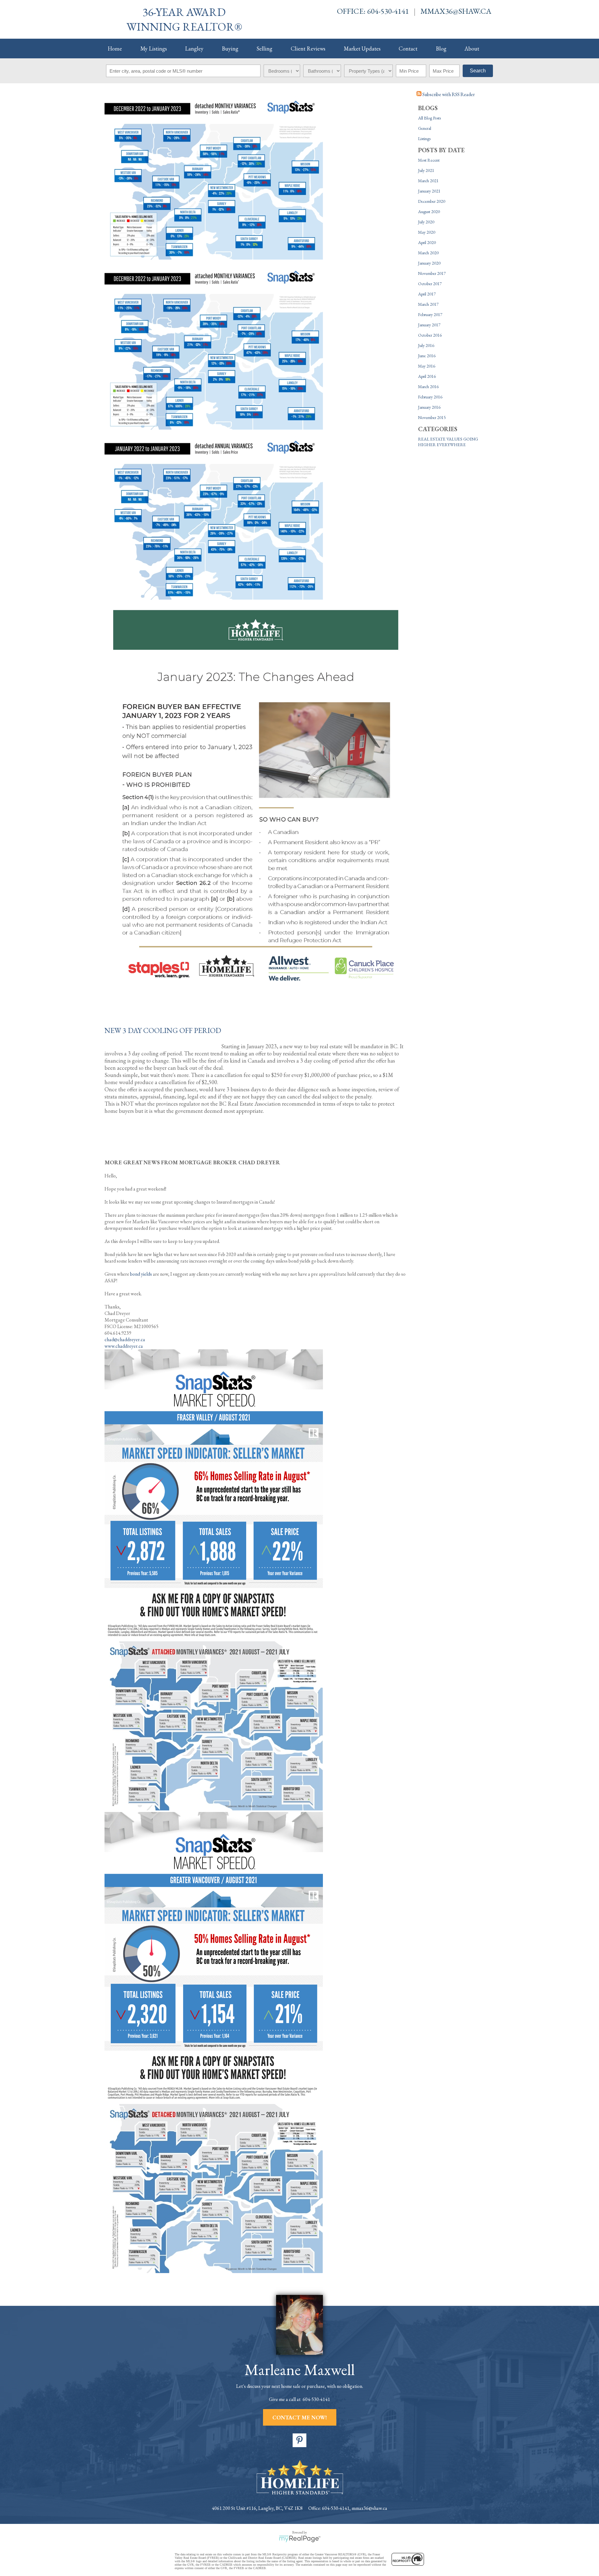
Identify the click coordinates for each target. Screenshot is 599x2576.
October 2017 (430, 284)
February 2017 (430, 314)
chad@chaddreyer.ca (125, 1339)
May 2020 (427, 232)
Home (115, 49)
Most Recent (429, 160)
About (472, 49)
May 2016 (427, 366)
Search (478, 71)
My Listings (154, 49)
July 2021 (426, 170)
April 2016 (427, 376)
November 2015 (432, 417)
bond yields (141, 1274)
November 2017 (432, 273)
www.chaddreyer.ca (124, 1346)
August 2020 (429, 212)
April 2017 (427, 294)
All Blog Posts (429, 118)
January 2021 (429, 191)
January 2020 (429, 263)
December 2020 (432, 201)
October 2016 (430, 335)
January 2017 (429, 325)
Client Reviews (308, 49)
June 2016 (427, 356)
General (425, 128)
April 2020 (427, 242)
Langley (194, 49)
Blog (441, 49)
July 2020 (426, 222)
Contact (408, 49)
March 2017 (428, 304)
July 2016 (426, 345)
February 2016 (430, 397)
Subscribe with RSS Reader (448, 94)
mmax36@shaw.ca (456, 11)
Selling (264, 49)
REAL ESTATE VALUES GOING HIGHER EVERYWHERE (448, 442)
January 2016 (429, 407)
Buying (230, 49)
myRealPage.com (300, 2539)
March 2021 (428, 181)
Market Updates (362, 49)
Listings (424, 139)
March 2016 (428, 387)
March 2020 (428, 253)
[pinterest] (299, 2440)
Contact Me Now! (300, 2417)
